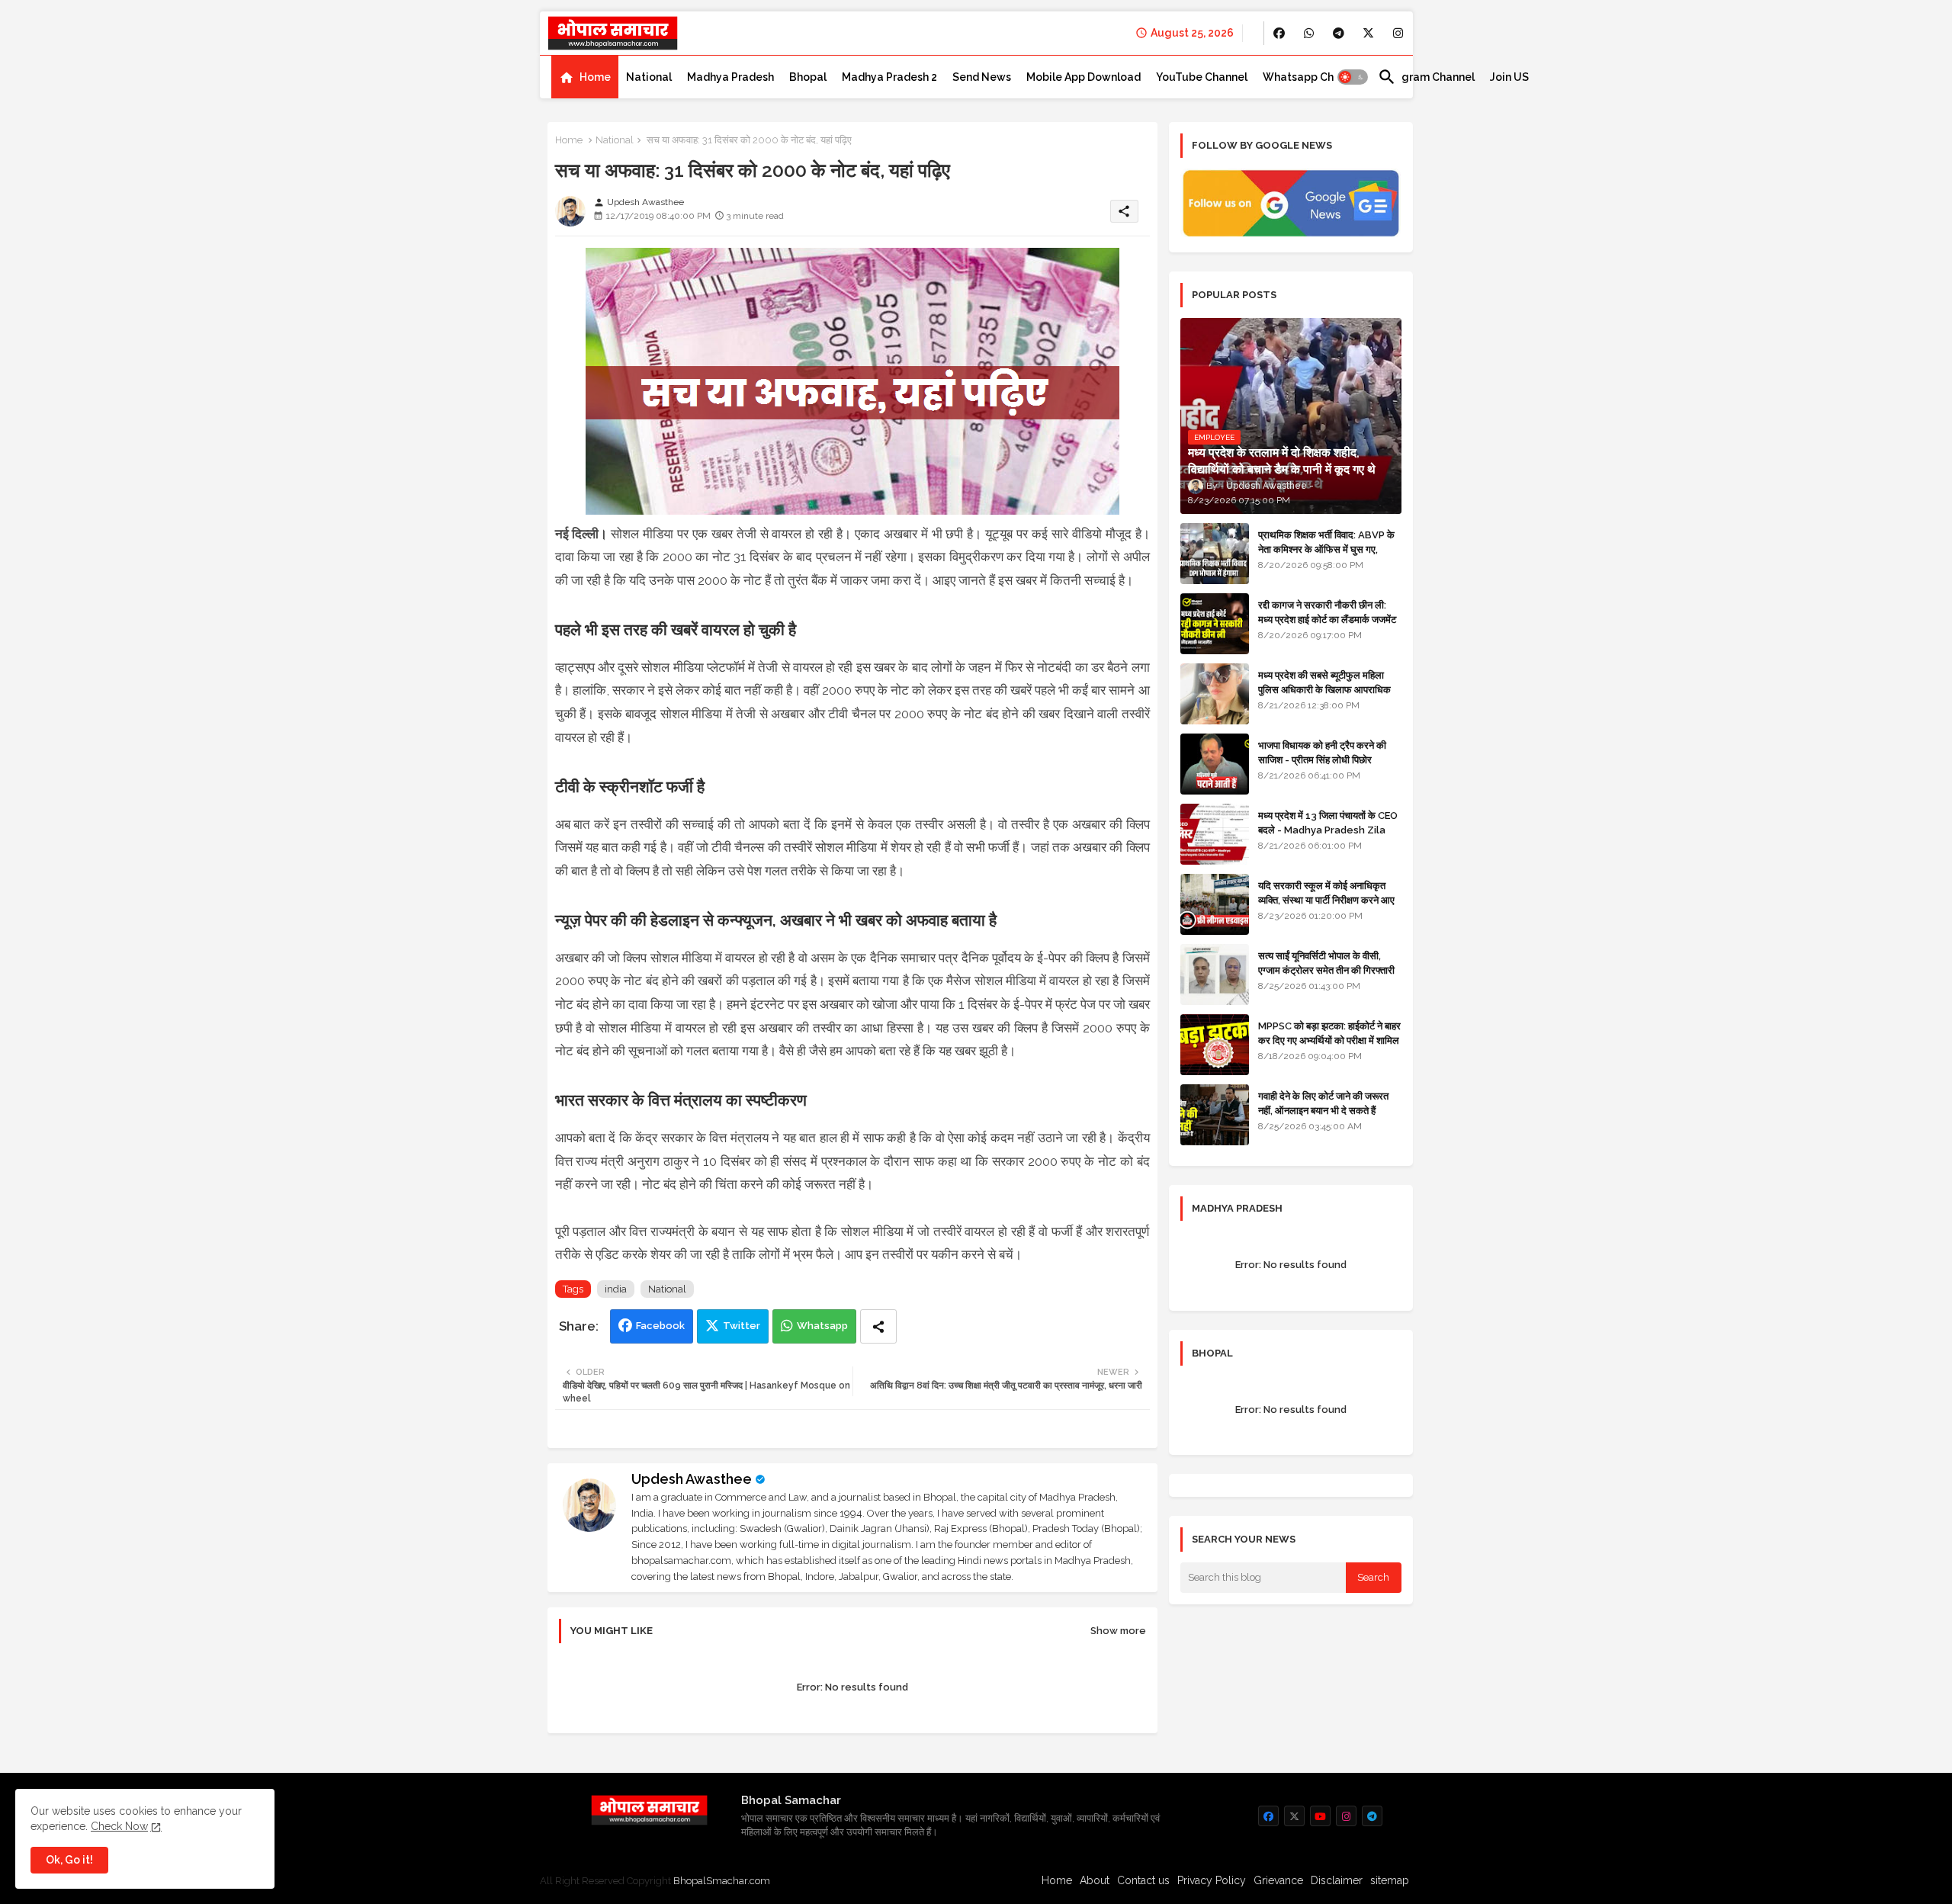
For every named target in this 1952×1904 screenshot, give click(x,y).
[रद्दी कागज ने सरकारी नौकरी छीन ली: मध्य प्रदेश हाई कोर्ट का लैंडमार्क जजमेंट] (1215, 624)
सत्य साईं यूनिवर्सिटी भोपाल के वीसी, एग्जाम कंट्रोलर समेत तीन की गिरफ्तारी (1326, 963)
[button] (1353, 77)
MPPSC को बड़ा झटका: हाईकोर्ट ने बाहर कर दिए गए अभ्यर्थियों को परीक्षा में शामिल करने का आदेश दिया (1329, 1040)
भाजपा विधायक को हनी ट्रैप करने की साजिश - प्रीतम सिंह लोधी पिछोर (1322, 752)
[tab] (585, 77)
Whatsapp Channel (1313, 77)
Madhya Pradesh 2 (889, 77)
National (649, 77)
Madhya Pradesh (730, 77)
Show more (1118, 1631)
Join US (1509, 77)
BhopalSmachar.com (722, 1881)
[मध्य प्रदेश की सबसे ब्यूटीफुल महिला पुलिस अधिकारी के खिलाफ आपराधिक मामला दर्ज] (1215, 694)
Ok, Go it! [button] (69, 1860)
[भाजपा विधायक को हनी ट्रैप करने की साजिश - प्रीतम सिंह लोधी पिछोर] (1215, 764)
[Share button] (878, 1326)
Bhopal (808, 77)
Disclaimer (1337, 1880)
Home (595, 77)
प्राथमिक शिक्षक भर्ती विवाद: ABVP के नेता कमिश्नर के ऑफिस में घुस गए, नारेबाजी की (1326, 549)
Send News (982, 77)
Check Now (119, 1826)
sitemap (1390, 1880)
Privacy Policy (1212, 1880)
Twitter (742, 1326)
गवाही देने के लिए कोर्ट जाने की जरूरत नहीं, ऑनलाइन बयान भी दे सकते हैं (1323, 1103)
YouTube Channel (1202, 77)
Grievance (1278, 1880)
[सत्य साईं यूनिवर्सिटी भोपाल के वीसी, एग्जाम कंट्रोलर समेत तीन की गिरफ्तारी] (1215, 974)
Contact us (1143, 1880)
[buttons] (1279, 33)
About (1095, 1880)
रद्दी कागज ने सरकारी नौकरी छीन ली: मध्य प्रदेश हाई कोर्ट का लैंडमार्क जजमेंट (1327, 612)
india (616, 1289)
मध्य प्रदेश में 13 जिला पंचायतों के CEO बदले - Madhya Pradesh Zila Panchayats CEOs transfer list (1328, 836)
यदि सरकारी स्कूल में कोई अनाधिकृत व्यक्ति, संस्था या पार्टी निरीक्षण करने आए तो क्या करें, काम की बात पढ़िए (1326, 899)
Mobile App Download (1084, 77)
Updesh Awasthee (692, 1479)
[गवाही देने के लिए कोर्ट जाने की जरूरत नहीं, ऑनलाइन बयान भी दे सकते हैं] (1215, 1115)
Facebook (660, 1326)
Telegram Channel (1426, 77)
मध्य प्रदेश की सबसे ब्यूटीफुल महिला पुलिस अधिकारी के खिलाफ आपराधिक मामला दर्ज (1324, 689)
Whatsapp (822, 1326)
